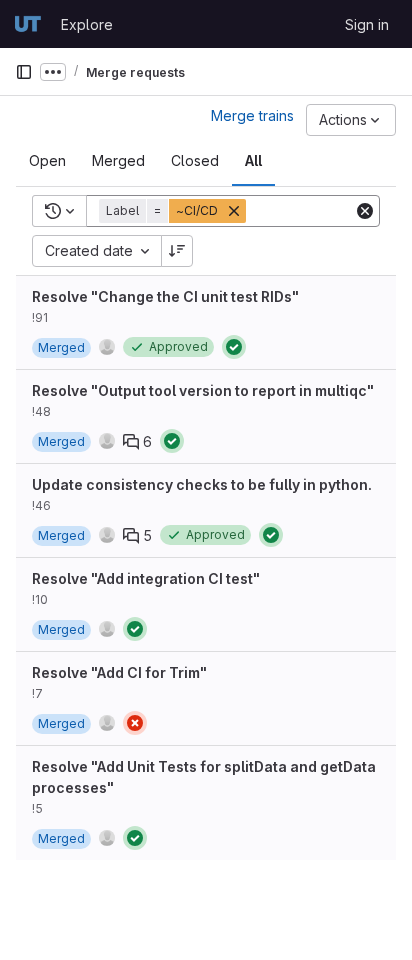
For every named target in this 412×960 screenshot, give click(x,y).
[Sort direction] (177, 251)
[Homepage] (28, 24)
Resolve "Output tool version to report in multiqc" (203, 390)
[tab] (47, 161)
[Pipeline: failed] (135, 723)
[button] (174, 211)
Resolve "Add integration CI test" (146, 578)
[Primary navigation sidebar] (24, 72)
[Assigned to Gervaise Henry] (107, 441)
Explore (87, 24)
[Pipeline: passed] (234, 347)
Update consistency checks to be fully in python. (202, 484)
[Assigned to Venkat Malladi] (107, 347)
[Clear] (365, 211)
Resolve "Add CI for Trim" (119, 672)
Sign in (367, 24)
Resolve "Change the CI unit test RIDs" (165, 296)
